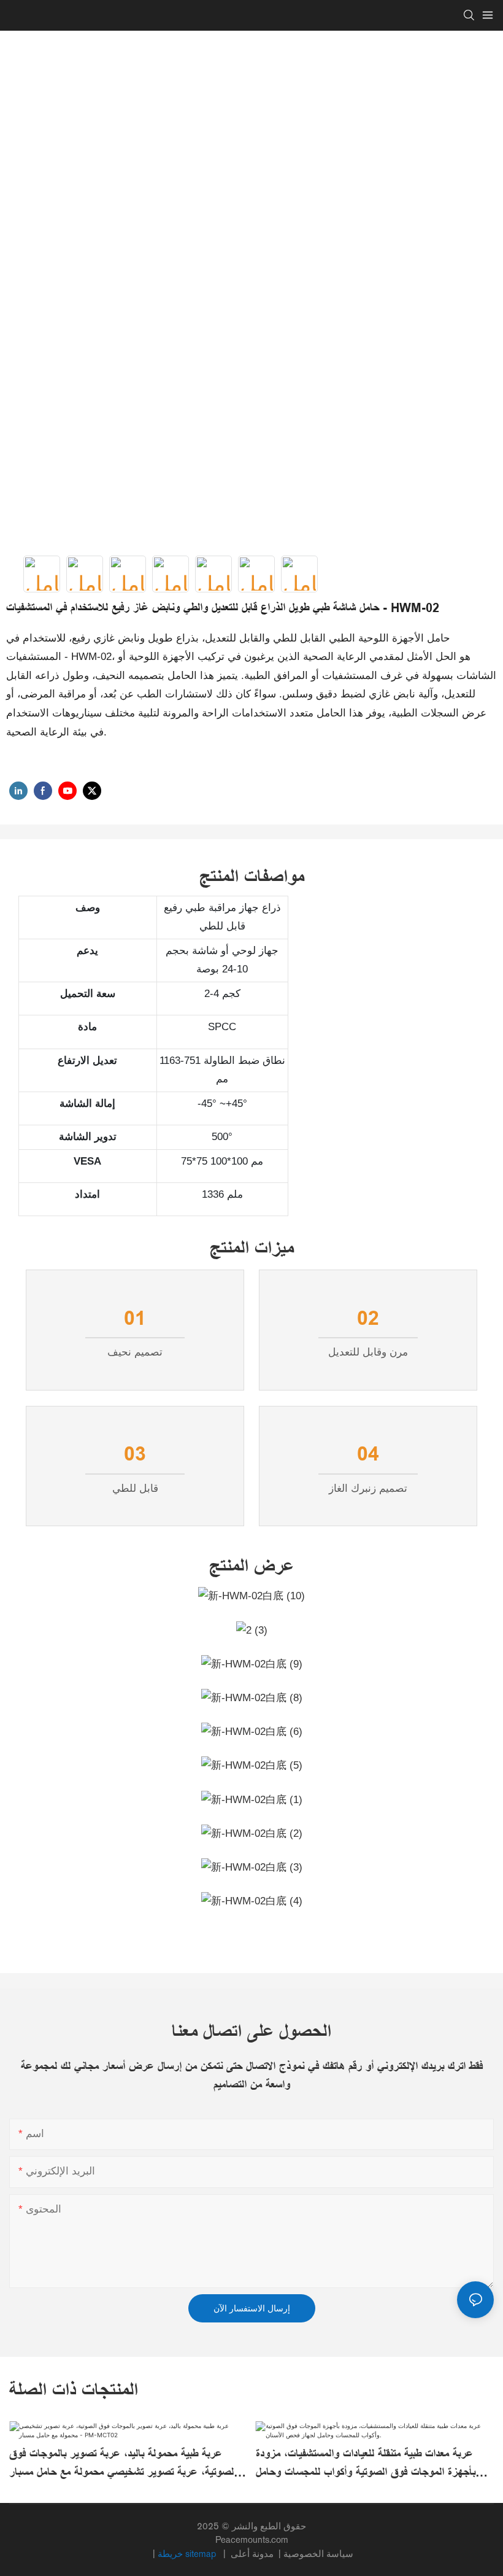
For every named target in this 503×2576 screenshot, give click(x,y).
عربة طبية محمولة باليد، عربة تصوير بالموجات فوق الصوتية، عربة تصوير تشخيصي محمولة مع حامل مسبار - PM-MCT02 (127, 2464)
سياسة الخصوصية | (291, 2554)
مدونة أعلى (253, 2554)
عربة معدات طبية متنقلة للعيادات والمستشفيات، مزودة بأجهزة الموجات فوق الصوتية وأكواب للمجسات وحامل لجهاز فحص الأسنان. (366, 2464)
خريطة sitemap (188, 2554)
